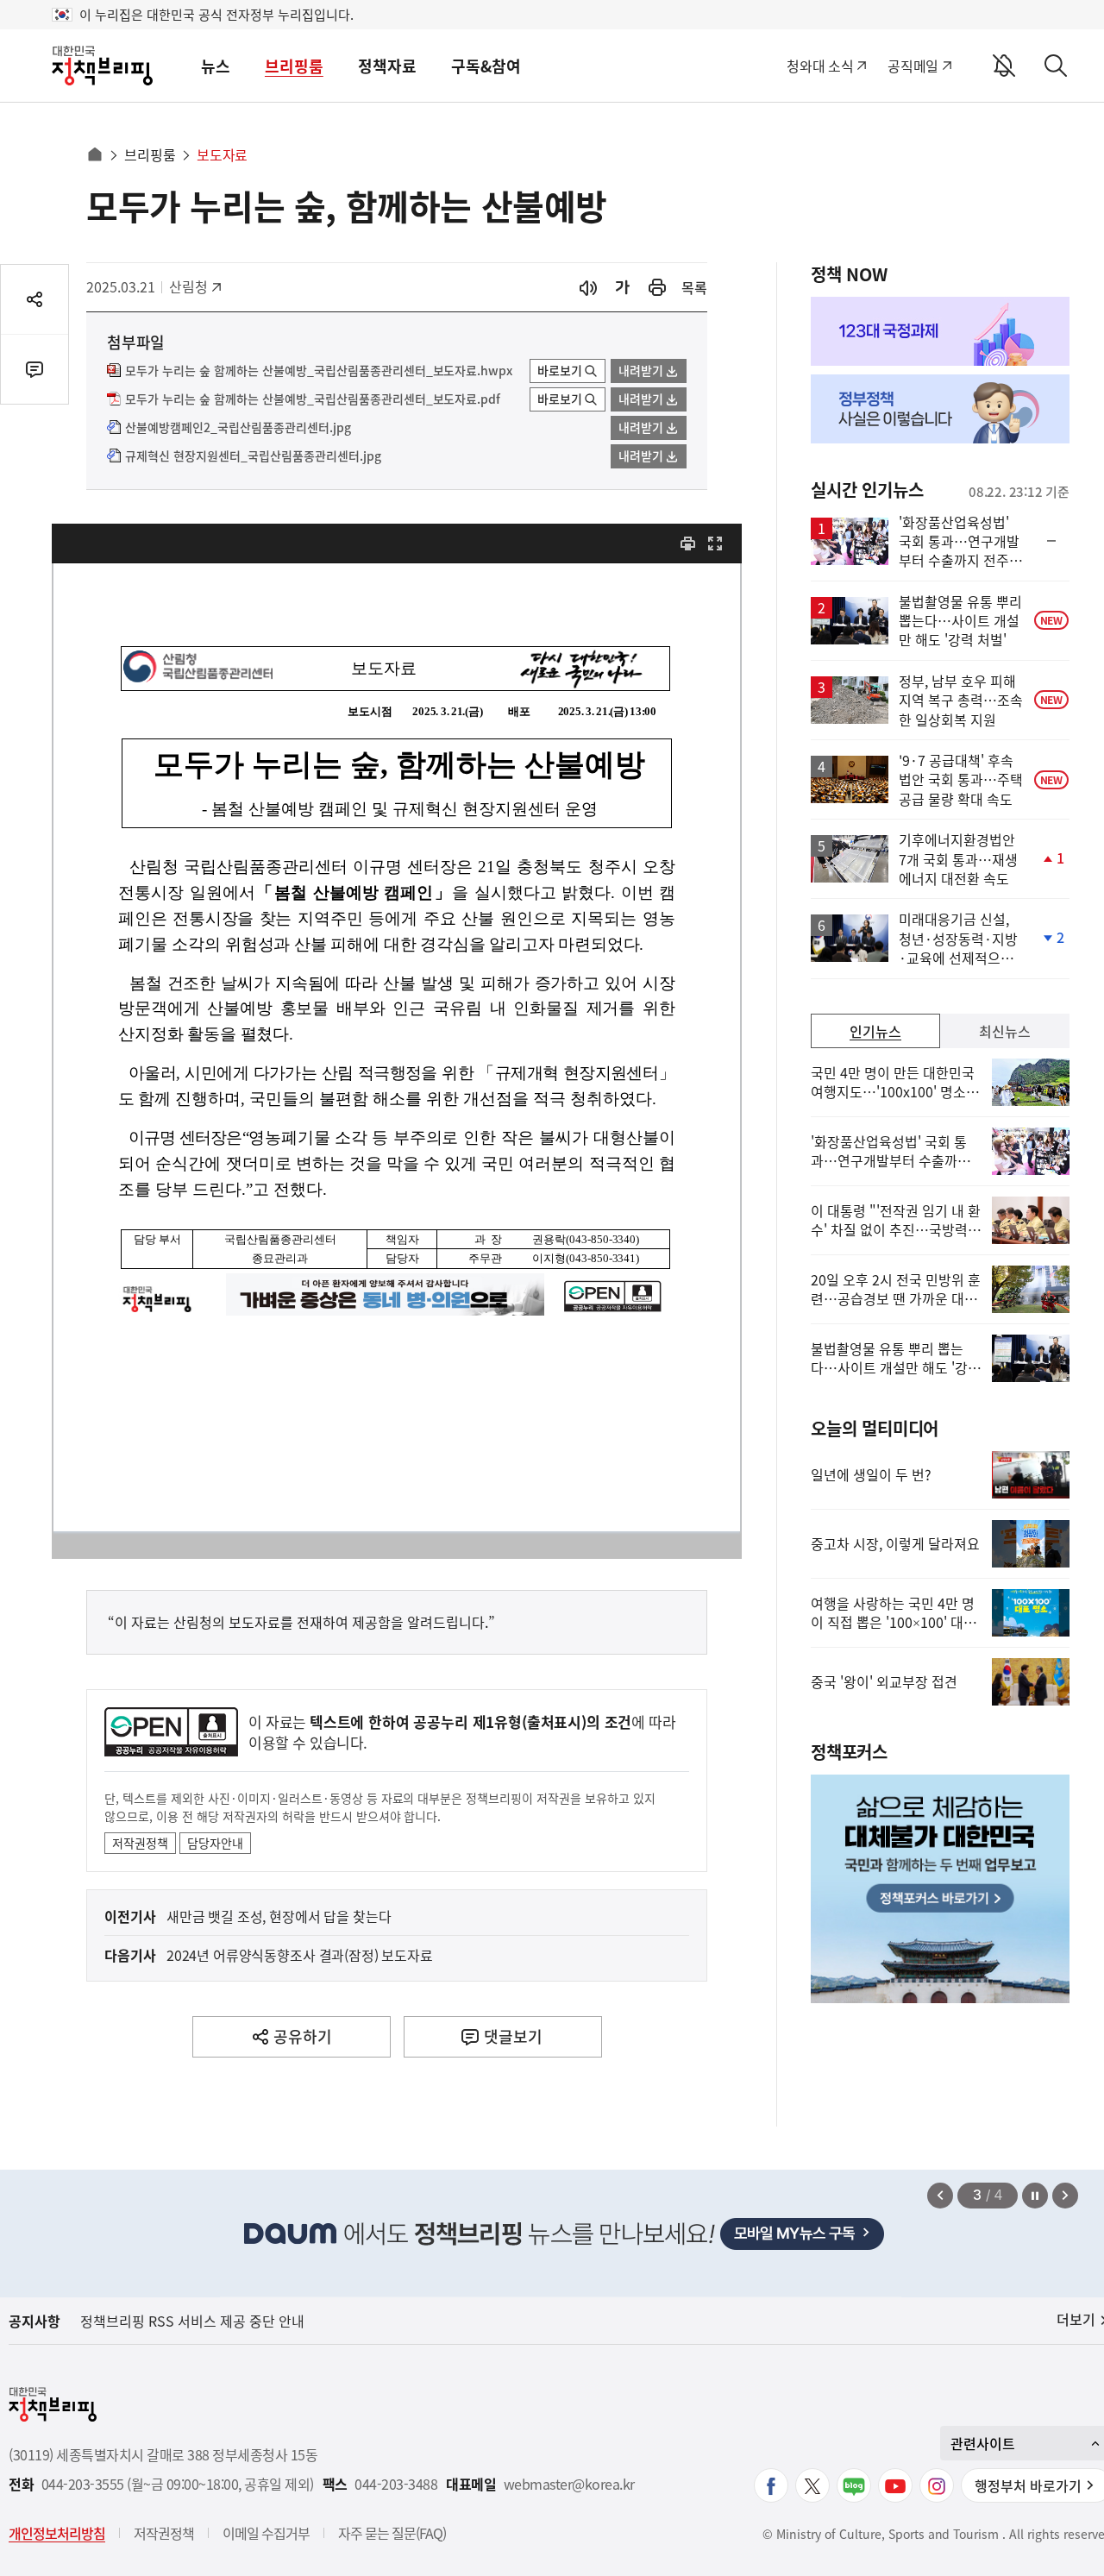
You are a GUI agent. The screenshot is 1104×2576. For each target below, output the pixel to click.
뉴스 (216, 66)
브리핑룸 (294, 66)
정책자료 (387, 66)
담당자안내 (215, 1843)
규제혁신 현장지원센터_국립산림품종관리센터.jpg (253, 456)
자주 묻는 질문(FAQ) (392, 2533)
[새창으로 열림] (657, 288)
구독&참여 (486, 66)
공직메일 (913, 66)
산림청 (197, 286)
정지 (1035, 2196)
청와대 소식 (820, 66)
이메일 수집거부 (266, 2533)
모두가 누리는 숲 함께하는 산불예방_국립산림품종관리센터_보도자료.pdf (313, 399)
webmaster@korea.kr (569, 2484)
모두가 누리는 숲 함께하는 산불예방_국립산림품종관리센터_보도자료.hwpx (319, 371)
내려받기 (641, 370)
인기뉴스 (875, 1031)
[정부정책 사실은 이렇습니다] (940, 409)
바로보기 (560, 370)
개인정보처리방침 (57, 2533)
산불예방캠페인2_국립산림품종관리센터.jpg (238, 428)
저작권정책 (140, 1843)
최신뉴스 (1005, 1031)
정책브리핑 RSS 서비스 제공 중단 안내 (192, 2321)
